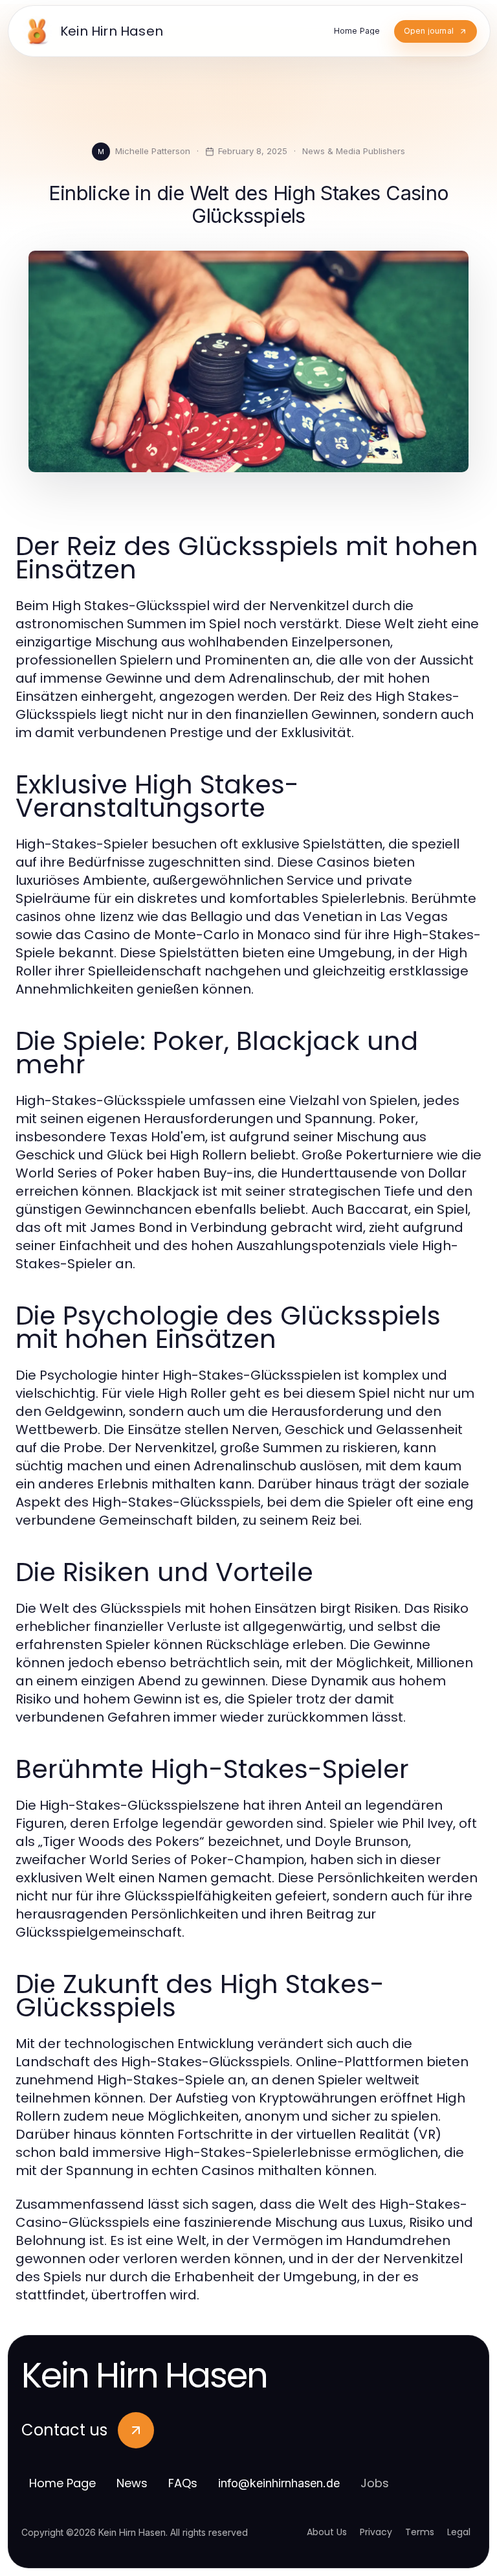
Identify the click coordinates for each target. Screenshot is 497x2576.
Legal (459, 2532)
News (132, 2483)
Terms (420, 2532)
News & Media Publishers (354, 151)
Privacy (376, 2532)
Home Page (62, 2483)
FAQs (183, 2483)
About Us (327, 2532)
